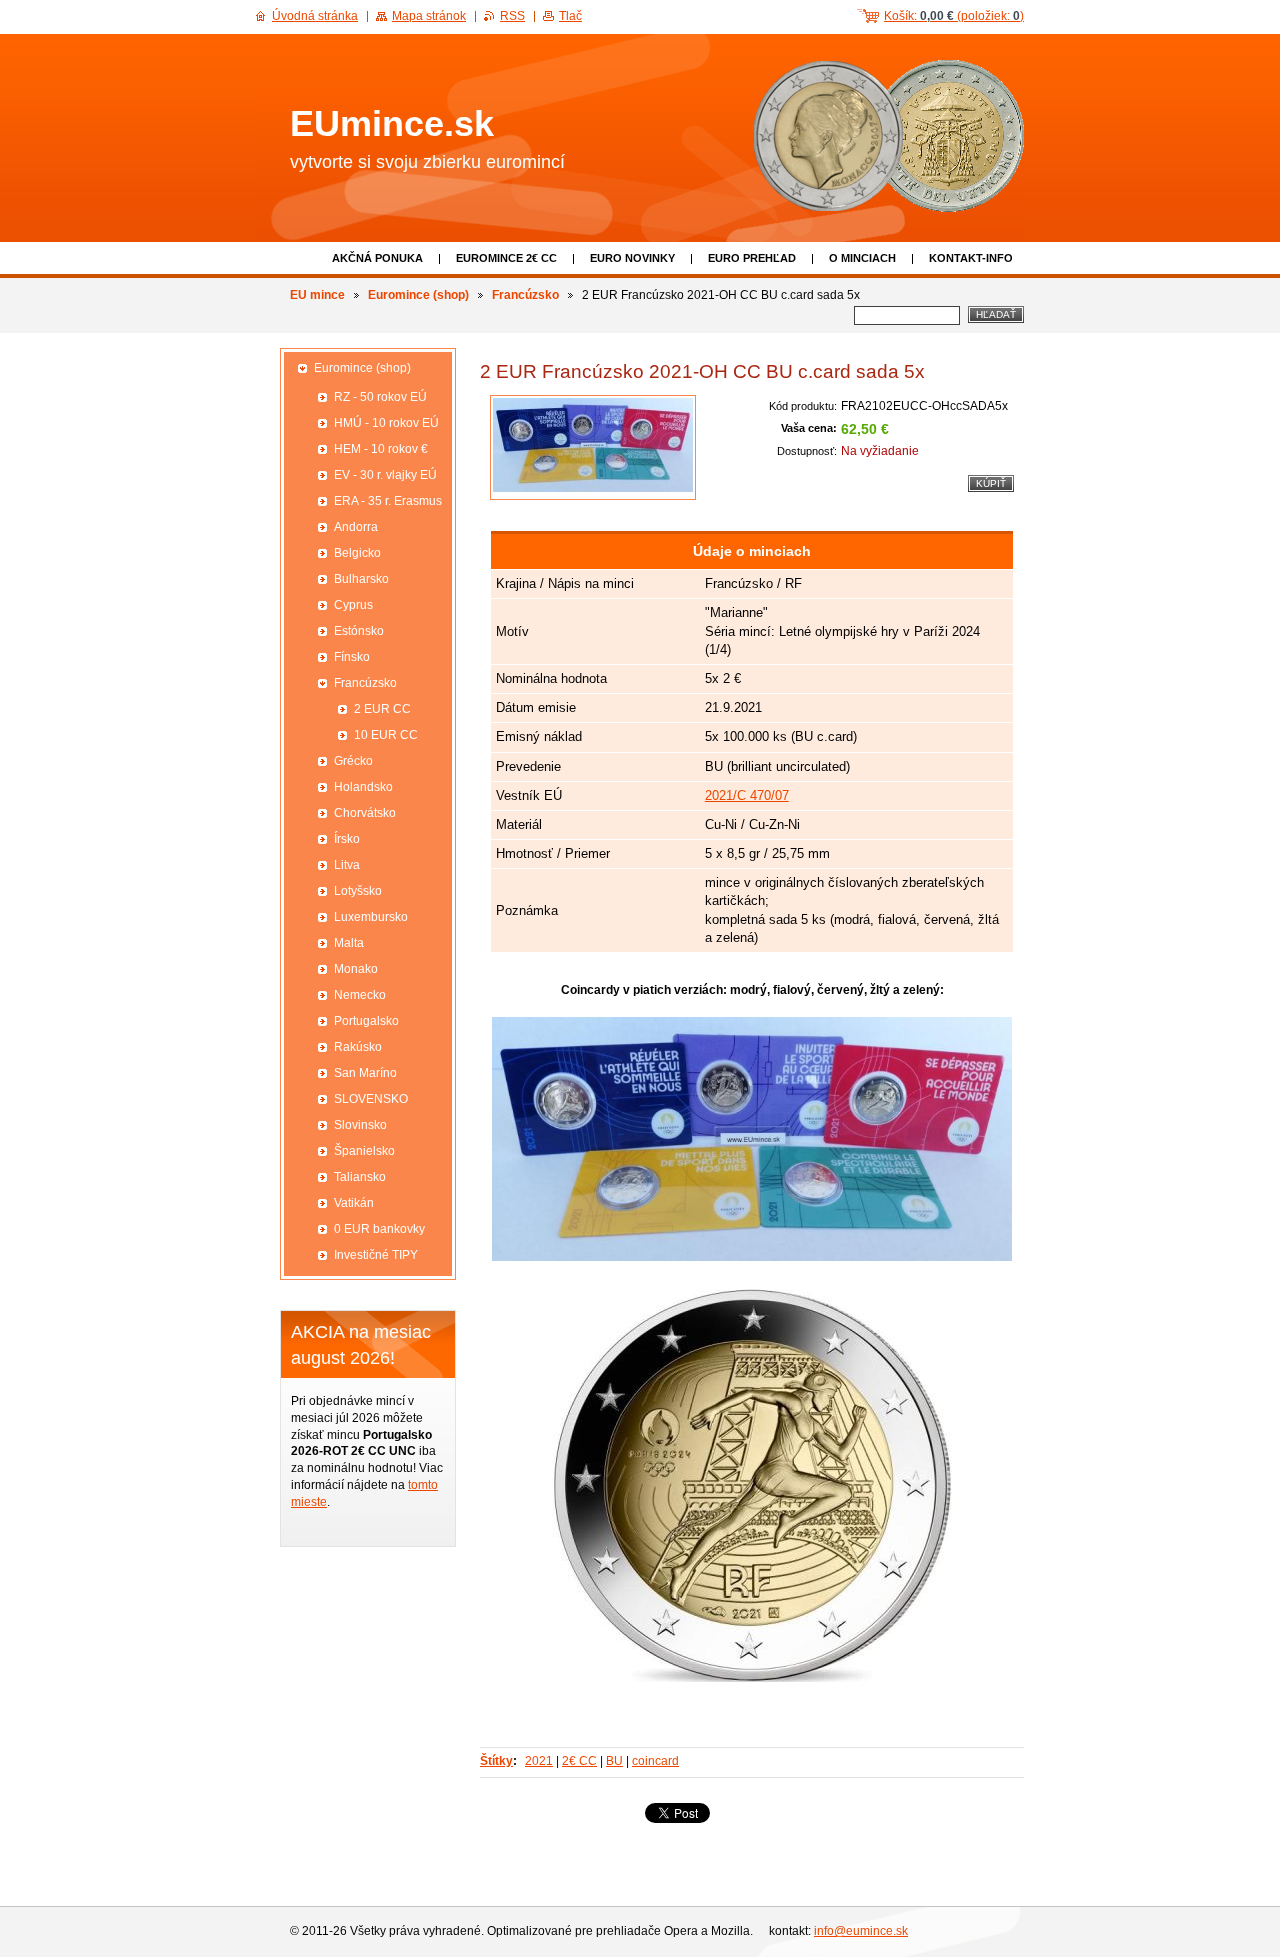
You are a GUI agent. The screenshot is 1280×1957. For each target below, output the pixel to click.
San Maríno (365, 1073)
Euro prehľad (752, 258)
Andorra (356, 527)
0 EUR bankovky (379, 1229)
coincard (655, 1761)
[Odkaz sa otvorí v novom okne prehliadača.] (593, 447)
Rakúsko (358, 1047)
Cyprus (353, 605)
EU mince (317, 295)
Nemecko (360, 995)
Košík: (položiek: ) (954, 16)
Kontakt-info (971, 258)
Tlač (570, 16)
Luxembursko (371, 917)
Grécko (353, 761)
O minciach (862, 258)
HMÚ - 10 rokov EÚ (386, 423)
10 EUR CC (386, 735)
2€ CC (579, 1761)
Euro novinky (632, 258)
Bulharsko (361, 579)
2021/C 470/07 (747, 795)
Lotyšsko (358, 891)
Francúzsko (525, 295)
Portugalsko (366, 1021)
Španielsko (364, 1151)
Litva (347, 865)
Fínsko (352, 657)
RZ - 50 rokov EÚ (380, 397)
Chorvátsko (365, 813)
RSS (512, 16)
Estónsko (359, 631)
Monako (356, 969)
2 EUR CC (382, 709)
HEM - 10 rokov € (381, 449)
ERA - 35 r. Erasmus (388, 501)
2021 (539, 1761)
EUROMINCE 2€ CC (506, 258)
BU (614, 1761)
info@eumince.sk (861, 1931)
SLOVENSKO (371, 1099)
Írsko (347, 839)
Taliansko (360, 1177)
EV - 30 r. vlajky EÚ (385, 475)
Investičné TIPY (376, 1255)
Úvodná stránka (315, 16)
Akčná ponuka (377, 258)
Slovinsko (360, 1125)
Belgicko (357, 553)
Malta (349, 943)
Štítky (496, 1761)
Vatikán (354, 1203)
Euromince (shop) (418, 295)
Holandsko (363, 787)
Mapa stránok (429, 16)
